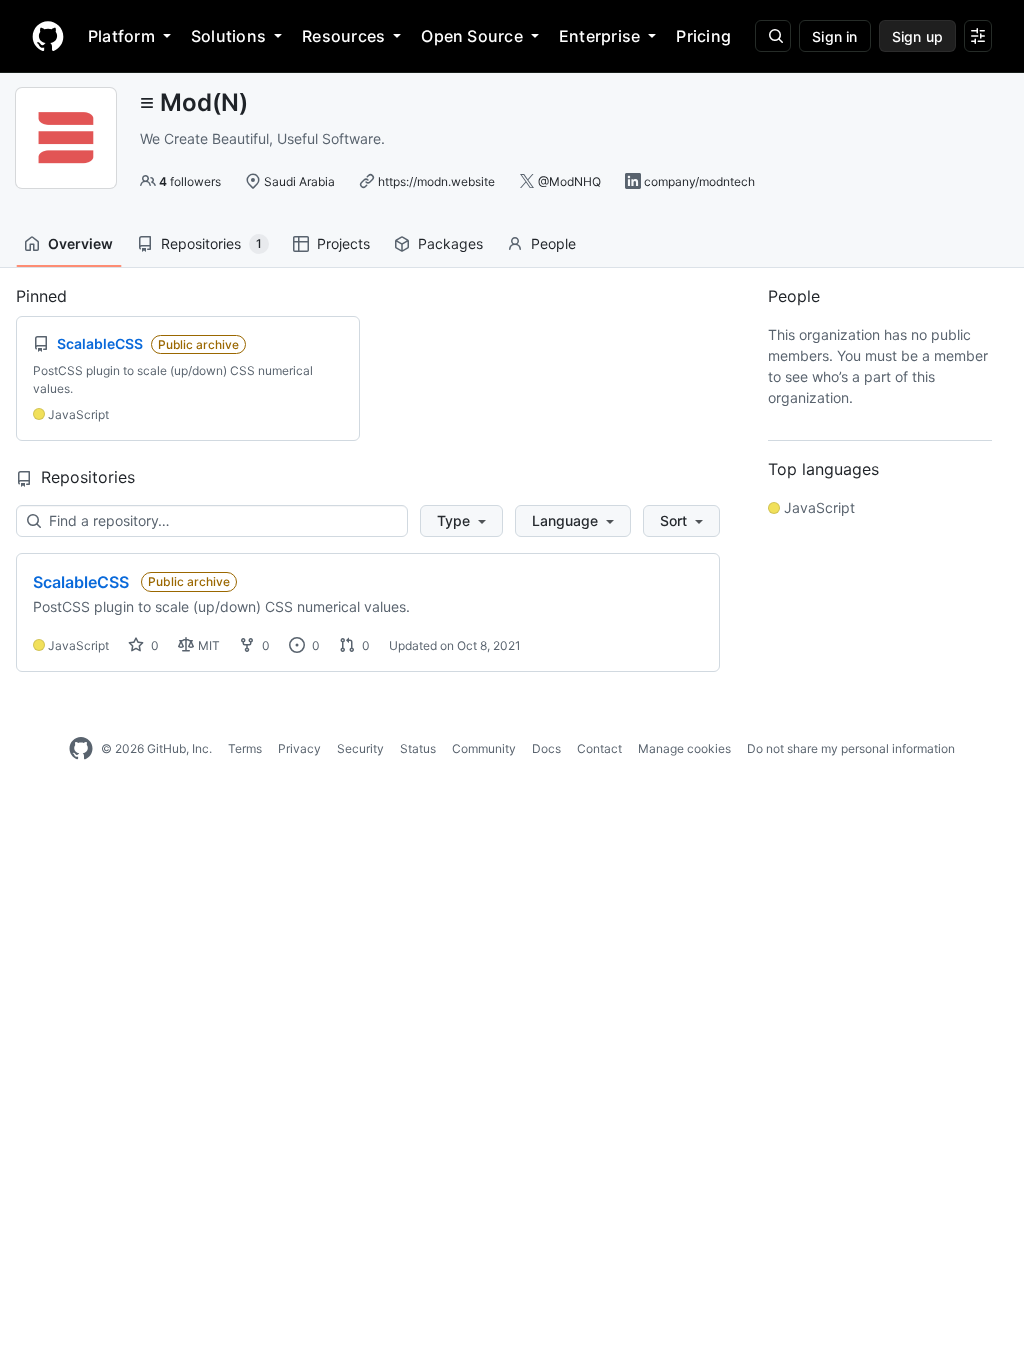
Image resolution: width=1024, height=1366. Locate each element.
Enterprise (599, 36)
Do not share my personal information (851, 748)
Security (360, 748)
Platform (121, 36)
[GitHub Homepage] (81, 749)
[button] (461, 521)
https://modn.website (436, 181)
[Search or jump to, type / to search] (773, 36)
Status (418, 748)
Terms (245, 748)
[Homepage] (48, 36)
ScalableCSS (81, 582)
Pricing (703, 36)
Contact (599, 748)
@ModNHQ (569, 181)
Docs (546, 748)
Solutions (228, 36)
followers (190, 181)
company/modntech (699, 181)
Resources (343, 36)
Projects (343, 243)
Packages (450, 243)
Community (484, 748)
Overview (80, 243)
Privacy (299, 748)
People (553, 243)
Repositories (211, 243)
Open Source (472, 36)
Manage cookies (684, 748)
